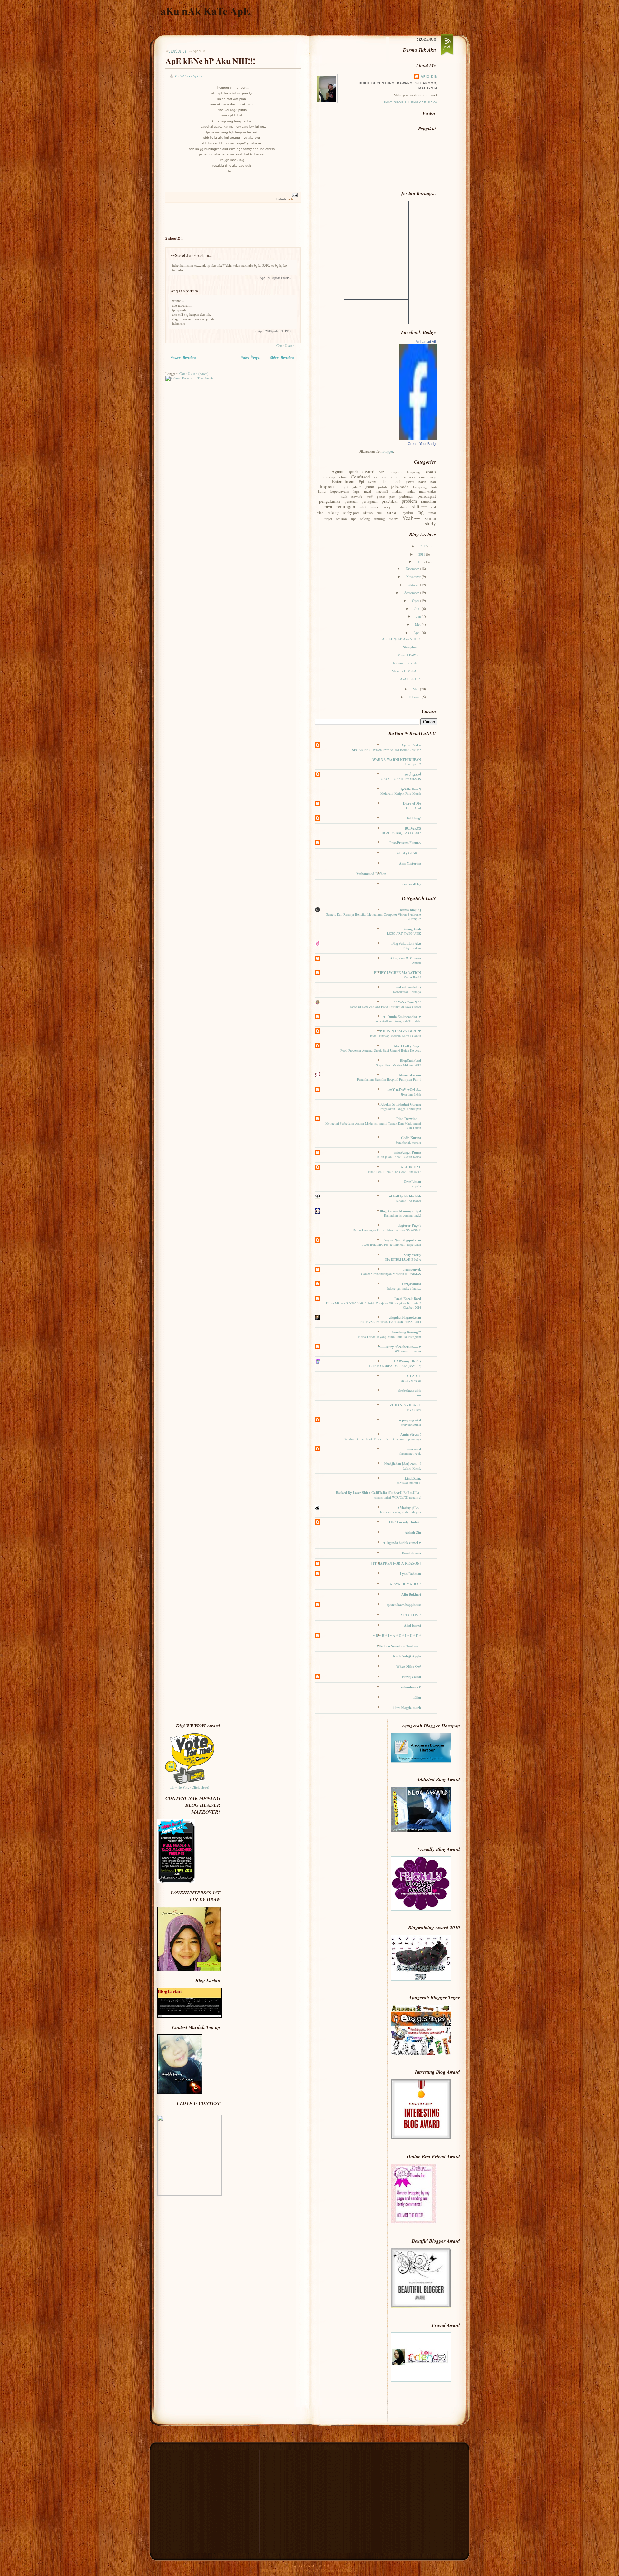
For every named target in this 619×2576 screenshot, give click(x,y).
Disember (413, 569)
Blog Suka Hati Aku (406, 943)
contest (381, 477)
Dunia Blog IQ (410, 910)
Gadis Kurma (411, 1138)
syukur (408, 512)
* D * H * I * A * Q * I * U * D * (397, 1636)
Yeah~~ (411, 518)
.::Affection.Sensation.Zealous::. (397, 1646)
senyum (390, 507)
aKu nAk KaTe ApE (205, 11)
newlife (357, 496)
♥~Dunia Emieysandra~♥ (402, 1017)
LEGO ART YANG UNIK (404, 933)
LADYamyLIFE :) (408, 1361)
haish (422, 482)
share (404, 507)
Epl (361, 481)
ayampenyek (412, 1269)
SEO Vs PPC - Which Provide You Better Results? (387, 750)
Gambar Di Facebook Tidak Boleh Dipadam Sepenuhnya (382, 1439)
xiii (419, 1395)
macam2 (382, 491)
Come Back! (413, 977)
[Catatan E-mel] (294, 195)
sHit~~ (293, 199)
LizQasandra (412, 1284)
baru (382, 472)
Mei (418, 624)
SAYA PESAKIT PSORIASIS (401, 779)
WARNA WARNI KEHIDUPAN (397, 760)
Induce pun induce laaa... (404, 1288)
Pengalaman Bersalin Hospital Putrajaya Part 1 (389, 1079)
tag (421, 512)
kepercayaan (340, 491)
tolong (365, 519)
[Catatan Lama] (283, 359)
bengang (396, 472)
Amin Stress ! (411, 1434)
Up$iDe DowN (410, 789)
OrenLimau (412, 1182)
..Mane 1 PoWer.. (408, 655)
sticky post (351, 512)
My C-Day (414, 1410)
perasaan (351, 501)
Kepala (416, 1186)
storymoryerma (411, 1424)
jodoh (383, 487)
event (372, 482)
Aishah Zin (413, 1532)
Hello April (413, 808)
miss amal (414, 1449)
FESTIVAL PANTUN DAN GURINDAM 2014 (390, 1322)
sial (433, 507)
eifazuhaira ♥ (411, 1687)
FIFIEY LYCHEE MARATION (398, 973)
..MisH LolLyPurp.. (407, 1046)
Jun (419, 616)
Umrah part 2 (412, 764)
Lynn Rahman (411, 1574)
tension (342, 519)
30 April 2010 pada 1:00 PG (273, 278)
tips (354, 519)
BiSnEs (430, 472)
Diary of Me (412, 803)
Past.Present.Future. (405, 843)
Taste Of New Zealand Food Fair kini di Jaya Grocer (385, 1007)
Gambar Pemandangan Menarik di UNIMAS (391, 1274)
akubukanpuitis (409, 1391)
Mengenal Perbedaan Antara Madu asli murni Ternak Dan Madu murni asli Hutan (373, 1125)
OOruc (309, 2571)
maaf (368, 491)
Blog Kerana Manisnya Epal (400, 1211)
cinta (343, 477)
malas (411, 491)
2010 (421, 562)
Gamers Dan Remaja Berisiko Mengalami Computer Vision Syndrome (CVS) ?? (373, 916)
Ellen (417, 1697)
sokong (334, 512)
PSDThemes (349, 2571)
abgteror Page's (409, 1225)
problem (409, 501)
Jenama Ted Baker (408, 1201)
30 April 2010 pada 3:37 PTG (272, 331)
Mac (416, 689)
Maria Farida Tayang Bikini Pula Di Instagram (389, 1337)
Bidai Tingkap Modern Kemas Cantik (396, 1036)
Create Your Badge (423, 444)
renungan (346, 506)
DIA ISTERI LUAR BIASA (403, 1259)
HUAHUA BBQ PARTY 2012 (401, 833)
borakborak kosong (408, 1142)
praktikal (390, 501)
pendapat (427, 496)
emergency (428, 477)
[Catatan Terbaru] (183, 359)
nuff (370, 496)
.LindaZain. (412, 1478)
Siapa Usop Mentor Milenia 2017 (398, 1065)
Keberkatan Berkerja (407, 992)
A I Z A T (414, 1376)
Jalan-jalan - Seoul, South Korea (399, 1157)
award (368, 471)
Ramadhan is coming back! (403, 1215)
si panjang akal (410, 1420)
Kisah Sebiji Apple (407, 1656)
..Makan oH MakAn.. (405, 671)
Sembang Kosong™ (407, 1332)
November (414, 577)
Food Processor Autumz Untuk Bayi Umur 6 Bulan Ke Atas (381, 1050)
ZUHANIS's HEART (405, 1405)
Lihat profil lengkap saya (410, 102)
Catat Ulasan (285, 346)
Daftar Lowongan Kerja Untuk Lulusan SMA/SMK (387, 1230)
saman (375, 507)
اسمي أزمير (413, 774)
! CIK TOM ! (411, 1615)
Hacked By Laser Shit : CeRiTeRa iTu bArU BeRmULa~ (378, 1493)
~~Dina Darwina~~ (407, 1119)
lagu (357, 491)
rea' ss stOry (412, 884)
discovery (408, 477)
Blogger (388, 451)
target (328, 519)
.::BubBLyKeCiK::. (406, 853)
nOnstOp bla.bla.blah (405, 1196)
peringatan (370, 501)
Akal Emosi (413, 1625)
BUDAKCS (413, 828)
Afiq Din (178, 291)
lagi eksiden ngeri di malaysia (401, 1512)
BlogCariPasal (411, 1060)
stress (368, 512)
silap (320, 512)
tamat (432, 512)
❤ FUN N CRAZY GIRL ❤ (400, 1031)
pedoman (406, 496)
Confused (360, 477)
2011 (422, 554)
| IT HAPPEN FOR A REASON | (396, 1563)
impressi (328, 486)
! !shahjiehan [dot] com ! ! (401, 1464)
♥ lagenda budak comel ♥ (402, 1543)
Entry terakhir (412, 948)
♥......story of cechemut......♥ (400, 1347)
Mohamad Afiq (427, 342)
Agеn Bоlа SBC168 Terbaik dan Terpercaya (392, 1244)
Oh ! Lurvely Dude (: (405, 1522)
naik (344, 496)
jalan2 (357, 487)
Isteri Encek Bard (408, 1299)
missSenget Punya (408, 1152)
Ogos (416, 601)
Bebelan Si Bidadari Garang (400, 1104)
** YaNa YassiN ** (407, 1002)
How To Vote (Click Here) (190, 1787)
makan (397, 491)
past (392, 496)
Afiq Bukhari (411, 1594)
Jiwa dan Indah (411, 1094)
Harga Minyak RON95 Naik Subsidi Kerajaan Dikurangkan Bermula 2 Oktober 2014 (373, 1305)
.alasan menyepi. (409, 1453)
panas (381, 496)
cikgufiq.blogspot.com (405, 1317)
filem (384, 481)
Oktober (414, 585)
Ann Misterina (410, 863)
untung (380, 519)
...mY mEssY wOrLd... (404, 1090)
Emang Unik (412, 929)
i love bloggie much (407, 1708)
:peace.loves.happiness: (404, 1605)
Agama (338, 472)
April (418, 633)
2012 (424, 546)
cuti (394, 477)
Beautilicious (412, 1553)
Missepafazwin (410, 1075)
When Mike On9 (409, 1667)
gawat (410, 482)
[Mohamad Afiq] (418, 439)
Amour (417, 963)
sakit (363, 507)
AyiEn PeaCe (411, 745)
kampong (420, 487)
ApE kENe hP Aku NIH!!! (210, 61)
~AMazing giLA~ (408, 1508)
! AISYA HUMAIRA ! (404, 1584)
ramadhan (428, 501)
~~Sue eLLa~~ (183, 255)
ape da (353, 472)
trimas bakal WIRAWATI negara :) (398, 1497)
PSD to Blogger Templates (281, 2571)
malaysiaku (427, 491)
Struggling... (412, 647)
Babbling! (414, 818)
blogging (329, 477)
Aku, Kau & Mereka (406, 958)
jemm (370, 487)
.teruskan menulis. (409, 1483)
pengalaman (330, 501)
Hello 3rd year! (411, 1381)
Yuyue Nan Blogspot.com (403, 1240)
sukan (393, 512)
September (412, 593)
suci (380, 512)
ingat (344, 487)
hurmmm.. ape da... (407, 663)
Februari (415, 697)
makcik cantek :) (408, 987)
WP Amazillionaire (408, 1351)
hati (433, 482)
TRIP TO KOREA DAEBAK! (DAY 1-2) (395, 1366)
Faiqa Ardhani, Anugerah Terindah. (397, 1021)
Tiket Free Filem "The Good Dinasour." (394, 1172)
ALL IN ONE (411, 1167)
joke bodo (400, 487)
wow (393, 518)
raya (328, 507)
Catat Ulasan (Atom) (194, 374)
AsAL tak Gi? (410, 679)
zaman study (431, 521)
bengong (413, 472)
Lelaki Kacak (412, 1468)
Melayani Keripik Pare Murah (401, 793)
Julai (418, 609)
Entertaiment (343, 481)
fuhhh (397, 481)
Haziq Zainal (412, 1677)
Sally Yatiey (412, 1255)
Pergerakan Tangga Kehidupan (400, 1109)
